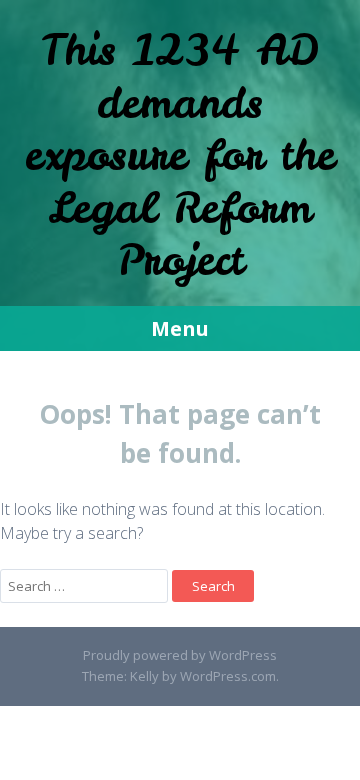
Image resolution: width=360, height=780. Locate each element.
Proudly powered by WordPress (180, 655)
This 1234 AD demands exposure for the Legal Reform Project (180, 155)
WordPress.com (228, 676)
